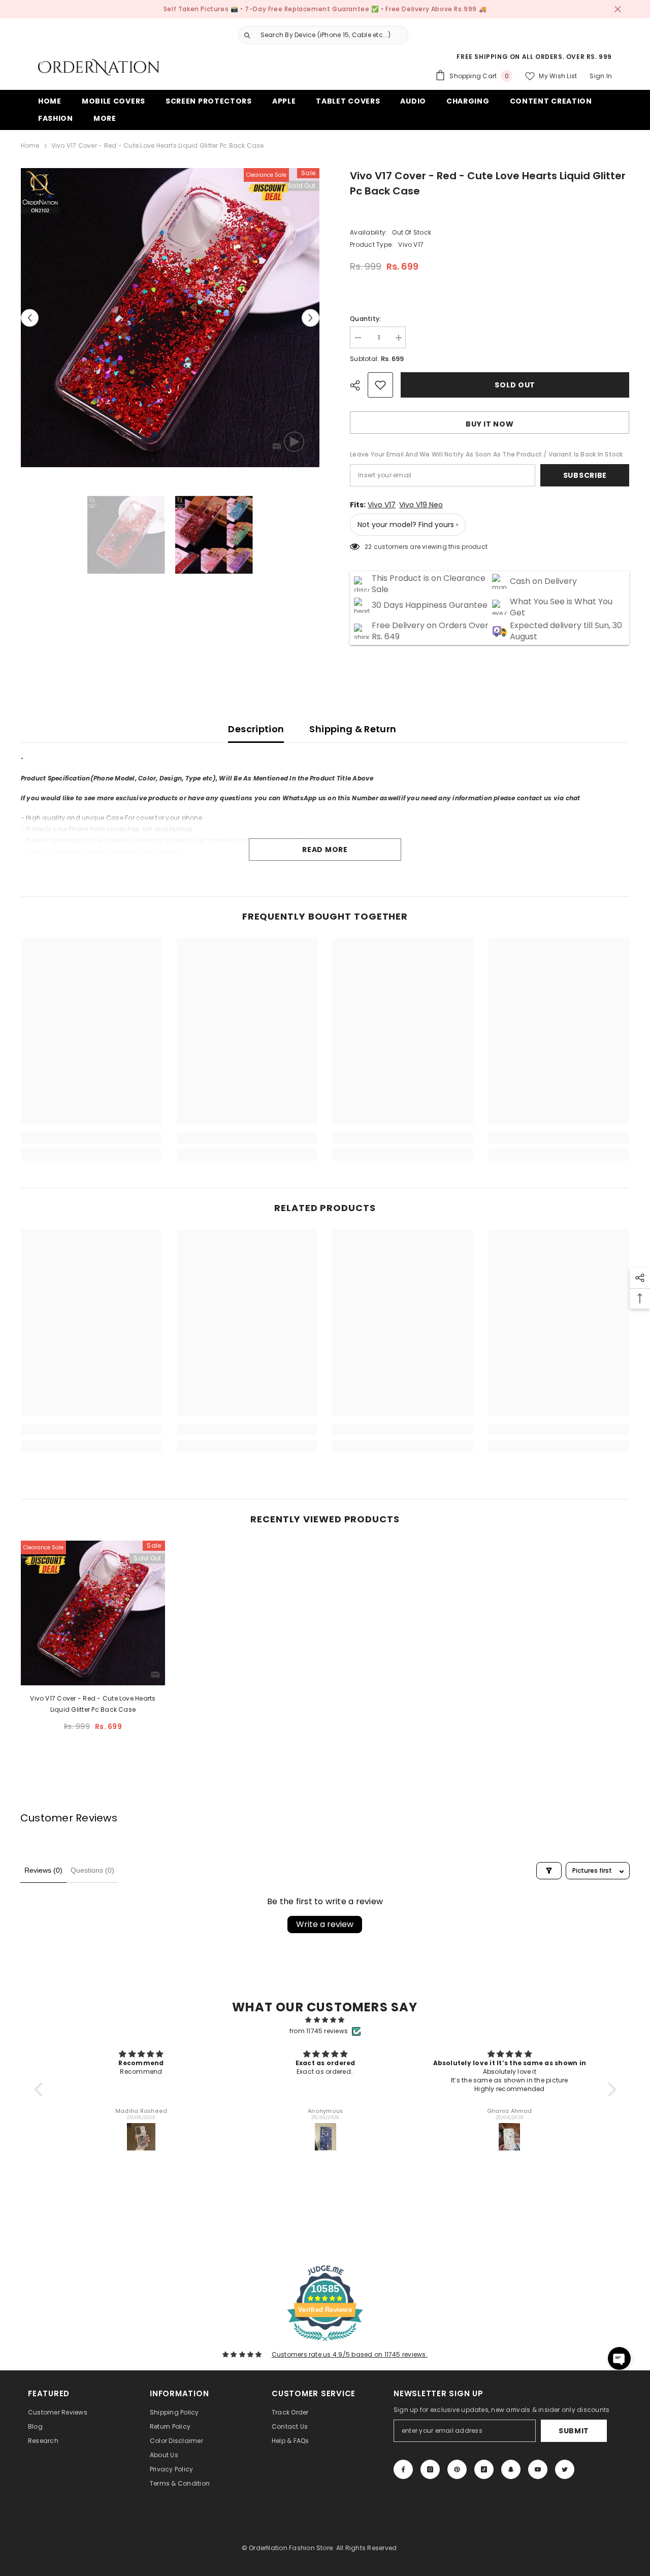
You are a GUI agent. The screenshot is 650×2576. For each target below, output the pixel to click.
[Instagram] (430, 2469)
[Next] (311, 318)
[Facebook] (403, 2469)
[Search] (319, 35)
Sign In (601, 76)
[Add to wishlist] (380, 385)
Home (30, 145)
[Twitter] (565, 2469)
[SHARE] (359, 385)
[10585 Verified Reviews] (325, 2343)
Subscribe (585, 475)
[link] (91, 1138)
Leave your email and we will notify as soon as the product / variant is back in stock (486, 454)
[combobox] (332, 35)
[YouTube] (538, 2469)
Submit (574, 2431)
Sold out (515, 385)
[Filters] (549, 1871)
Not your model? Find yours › (408, 525)
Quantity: (365, 319)
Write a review (325, 1924)
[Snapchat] (511, 2469)
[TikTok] (484, 2469)
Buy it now (490, 424)
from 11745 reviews (319, 2031)
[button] (41, 2090)
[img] (325, 2020)
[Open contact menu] (619, 2358)
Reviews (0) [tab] (43, 1870)
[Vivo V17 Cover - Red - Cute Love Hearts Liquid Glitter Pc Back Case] (93, 1613)
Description (256, 729)
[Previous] (30, 318)
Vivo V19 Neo (421, 505)
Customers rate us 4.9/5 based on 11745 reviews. (350, 2354)
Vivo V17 (382, 505)
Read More (325, 850)
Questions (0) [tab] (92, 1870)
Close (618, 9)
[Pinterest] (457, 2469)
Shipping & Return (353, 729)
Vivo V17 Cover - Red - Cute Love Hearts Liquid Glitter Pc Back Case (93, 1704)
